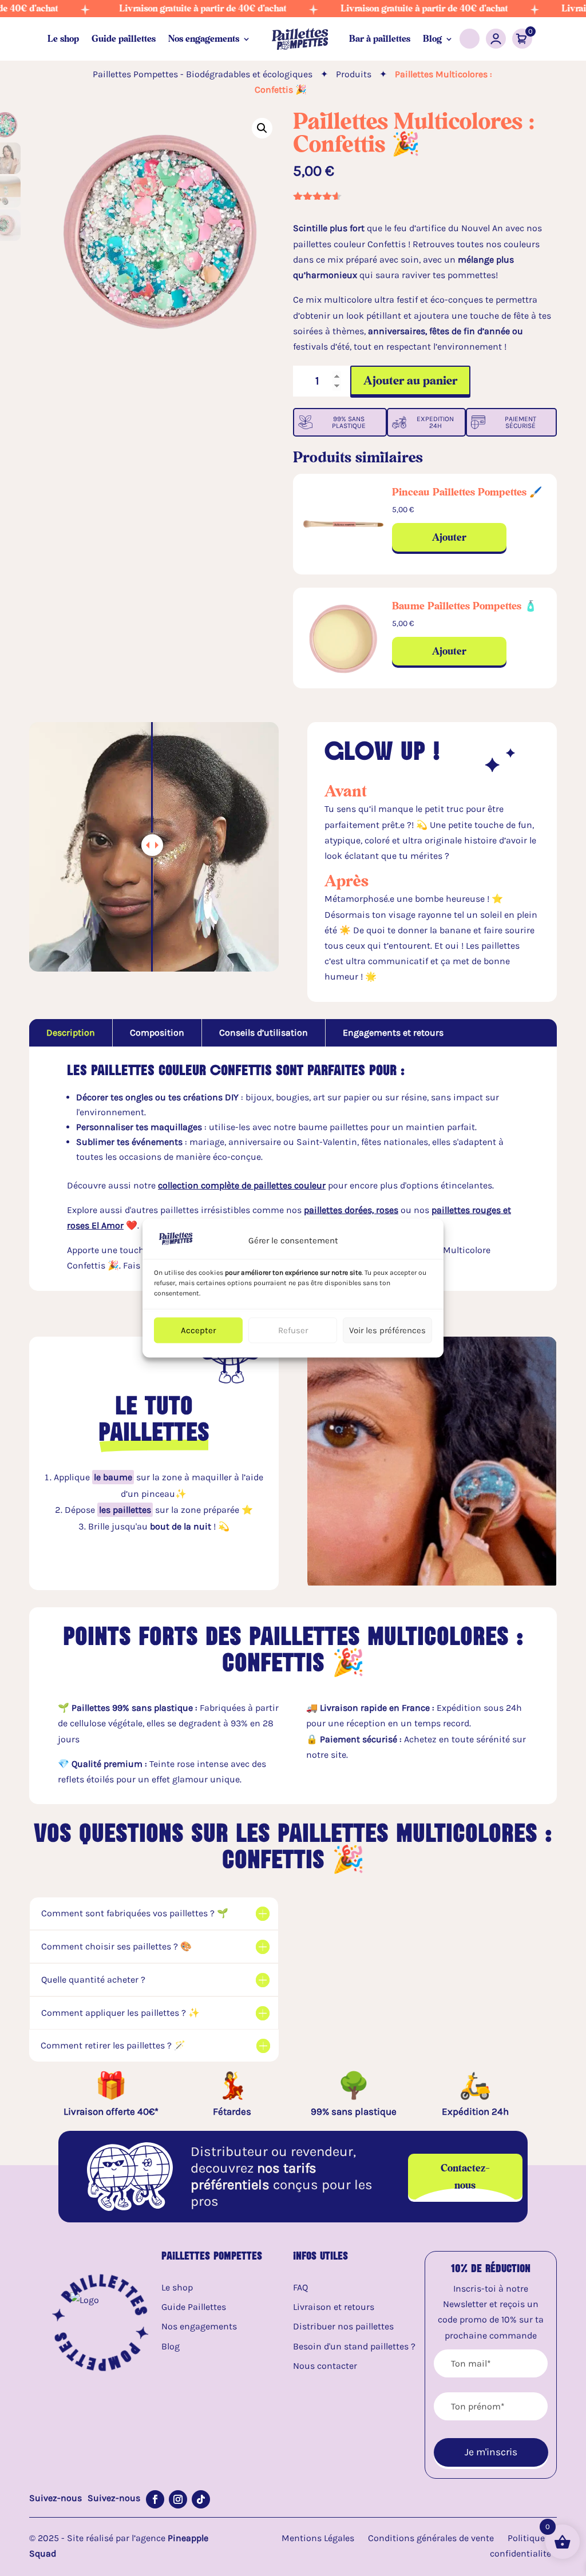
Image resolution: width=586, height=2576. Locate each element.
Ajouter (449, 537)
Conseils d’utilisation (264, 1033)
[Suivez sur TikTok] (201, 2499)
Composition (157, 1033)
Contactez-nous (465, 2176)
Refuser (293, 1330)
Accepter (198, 1330)
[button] (262, 128)
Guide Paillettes (194, 2307)
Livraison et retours (334, 2307)
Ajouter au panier (410, 380)
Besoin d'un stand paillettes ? (354, 2346)
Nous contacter (325, 2366)
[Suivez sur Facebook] (155, 2499)
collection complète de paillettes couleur (242, 1185)
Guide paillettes (124, 39)
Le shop (63, 39)
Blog (432, 39)
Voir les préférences (387, 1330)
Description (71, 1033)
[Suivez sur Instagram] (178, 2499)
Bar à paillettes (380, 39)
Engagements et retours (393, 1033)
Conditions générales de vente (431, 2538)
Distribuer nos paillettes (343, 2326)
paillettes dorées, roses (351, 1210)
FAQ (300, 2287)
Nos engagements (204, 39)
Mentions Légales (318, 2538)
